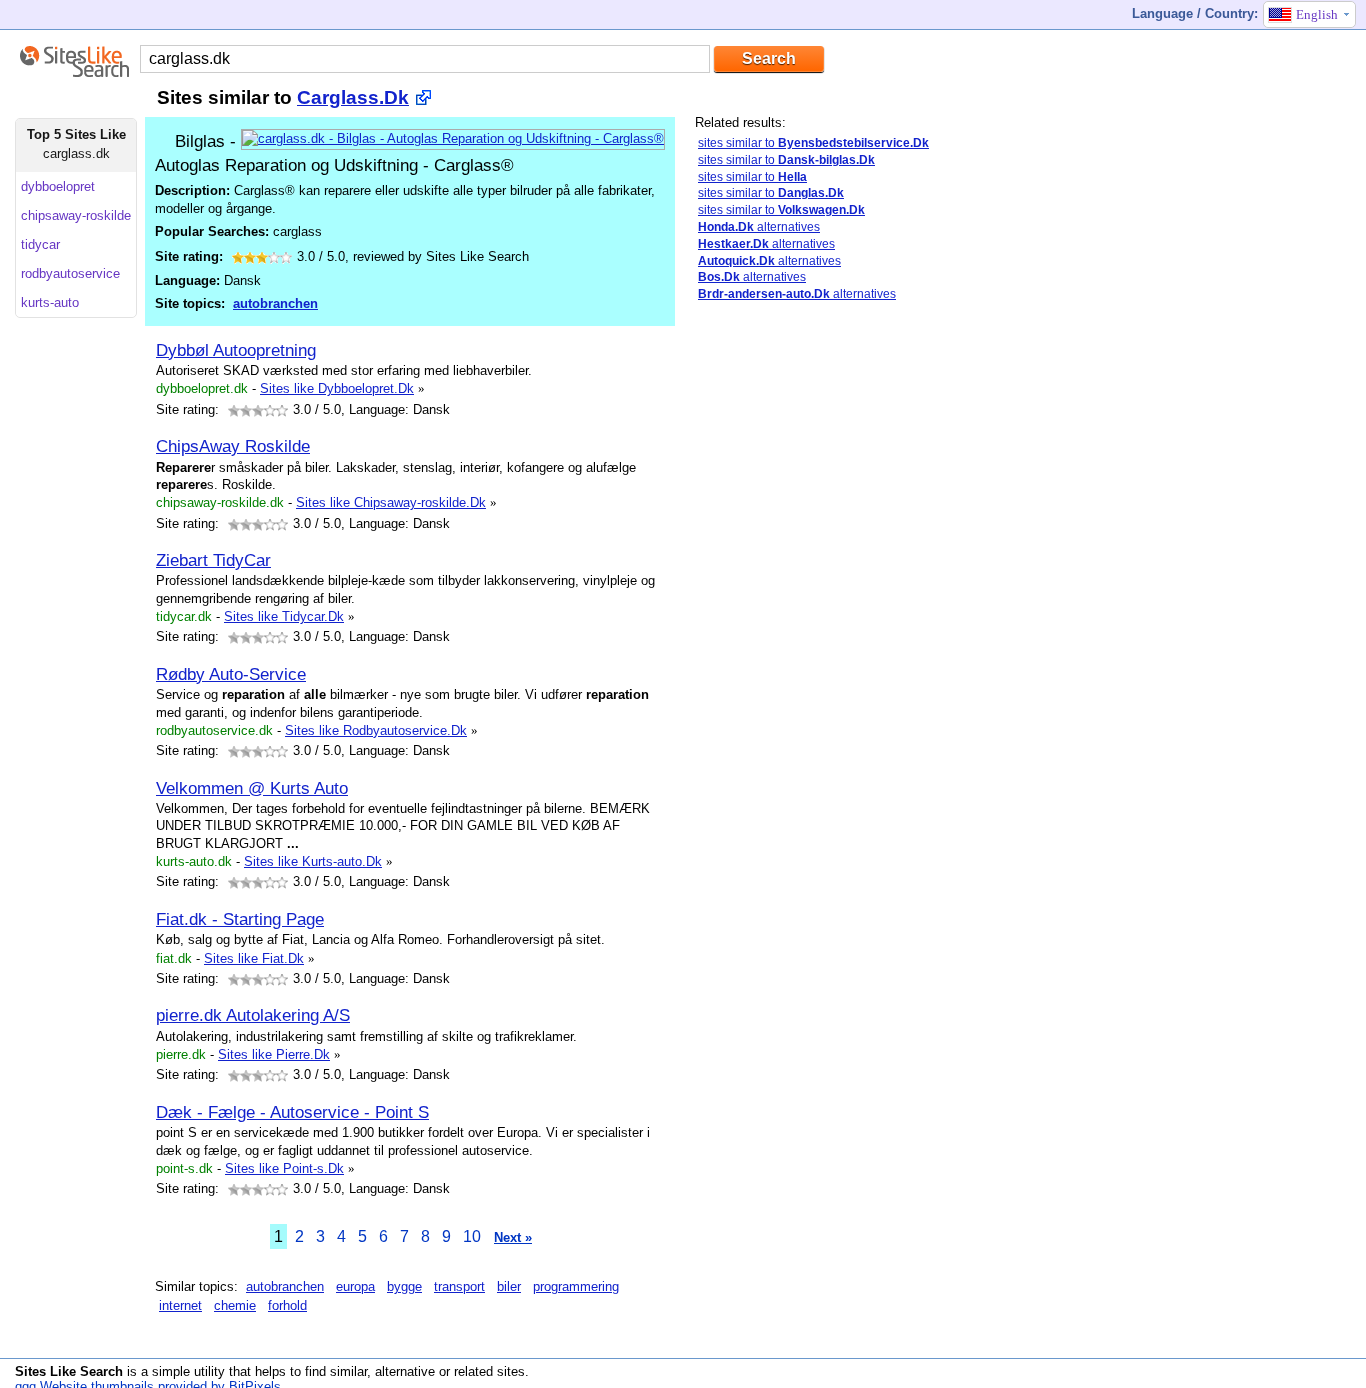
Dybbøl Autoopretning (236, 350)
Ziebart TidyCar (213, 560)
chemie (235, 1305)
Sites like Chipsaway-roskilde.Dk (391, 502)
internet (180, 1305)
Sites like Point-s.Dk (284, 1168)
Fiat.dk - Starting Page (240, 919)
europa (355, 1286)
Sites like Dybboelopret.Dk (337, 388)
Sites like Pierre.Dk (274, 1054)
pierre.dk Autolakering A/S (253, 1015)
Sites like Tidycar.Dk (284, 616)
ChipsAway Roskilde (233, 446)
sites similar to (813, 143)
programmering (576, 1286)
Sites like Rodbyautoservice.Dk (376, 730)
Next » (513, 1237)
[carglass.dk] (453, 138)
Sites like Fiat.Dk (254, 958)
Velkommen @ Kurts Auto (252, 788)
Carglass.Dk (353, 97)
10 (472, 1236)
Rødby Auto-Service (231, 674)
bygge (404, 1286)
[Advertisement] (845, 633)
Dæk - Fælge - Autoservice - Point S (292, 1112)
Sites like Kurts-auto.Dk (313, 861)
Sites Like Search (69, 1371)
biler (509, 1286)
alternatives (759, 227)
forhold (287, 1305)
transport (459, 1286)
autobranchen (275, 303)
